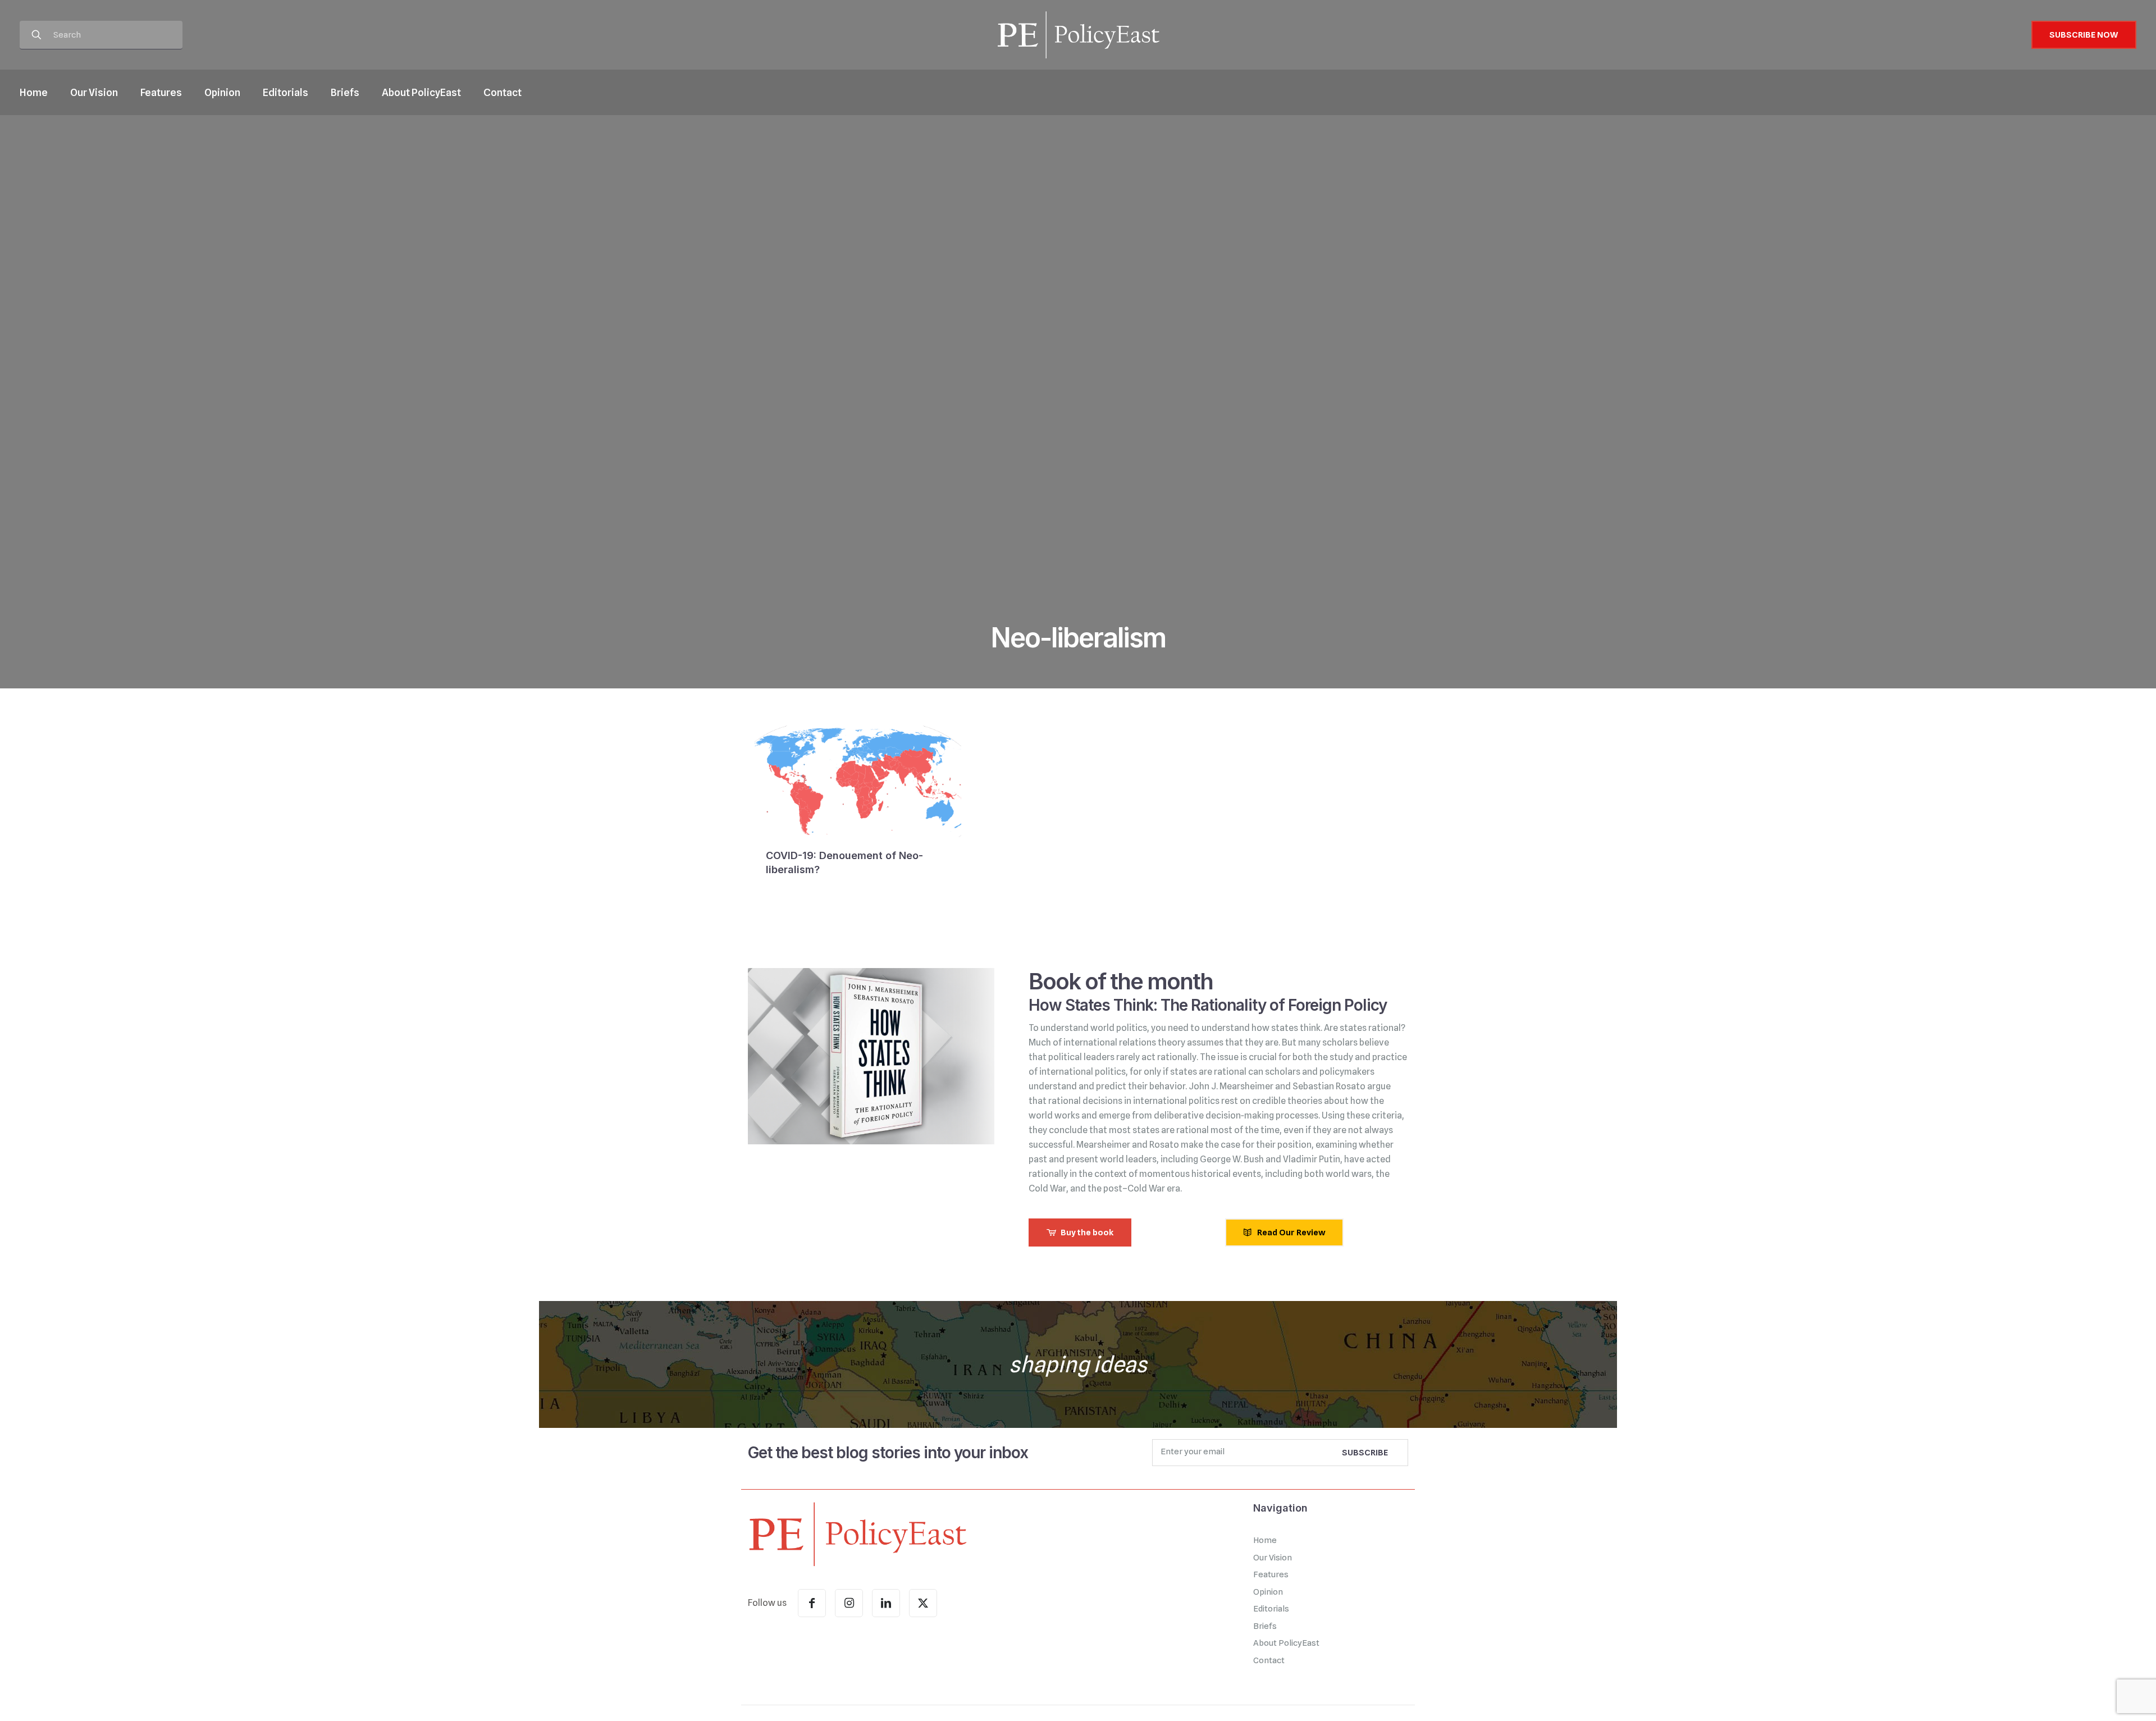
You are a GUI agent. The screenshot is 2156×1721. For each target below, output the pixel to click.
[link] (857, 1533)
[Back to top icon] (2102, 1698)
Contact (1269, 1660)
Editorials (1271, 1609)
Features (1271, 1574)
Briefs (1265, 1626)
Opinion (1268, 1592)
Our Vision (1273, 1558)
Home (1265, 1540)
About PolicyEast (1286, 1643)
